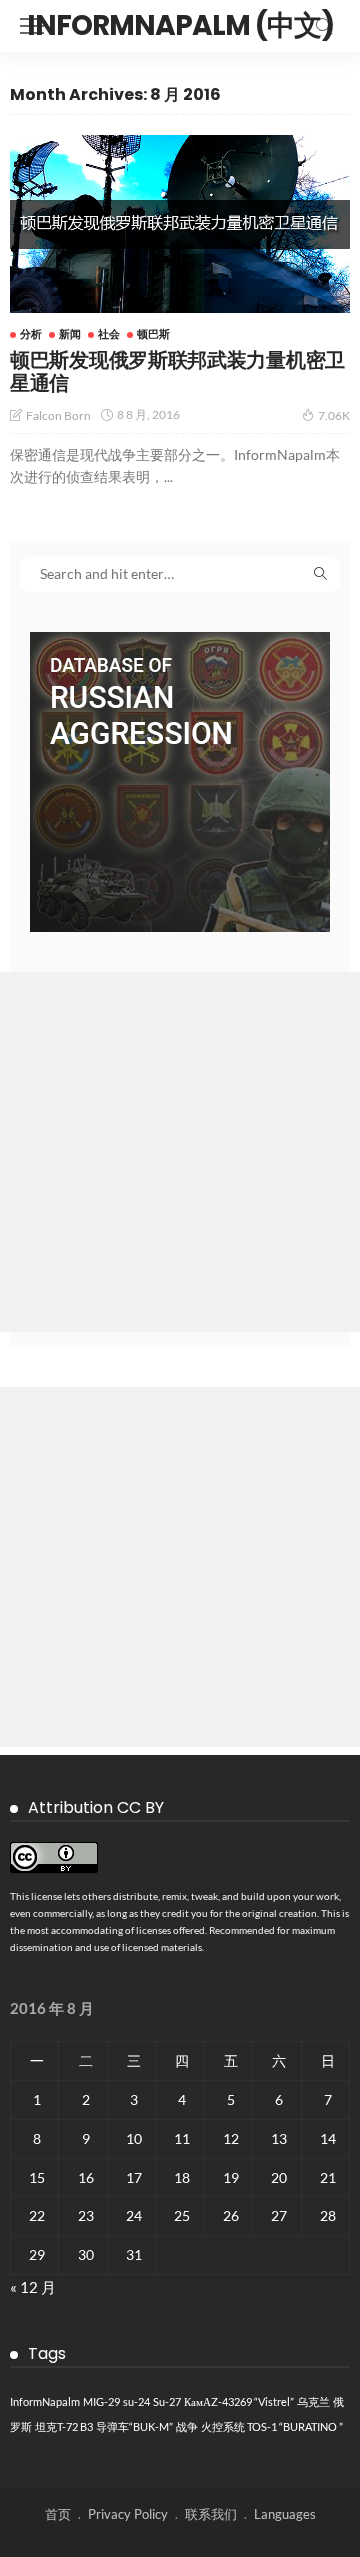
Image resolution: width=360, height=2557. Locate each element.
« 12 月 (33, 2287)
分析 (31, 333)
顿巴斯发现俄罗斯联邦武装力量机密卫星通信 (177, 371)
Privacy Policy (128, 2514)
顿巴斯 (153, 333)
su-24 (136, 2401)
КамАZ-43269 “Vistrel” (239, 2401)
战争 (187, 2426)
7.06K (334, 415)
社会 (109, 333)
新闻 (70, 333)
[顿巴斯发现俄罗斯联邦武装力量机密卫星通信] (180, 224)
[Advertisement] (180, 1152)
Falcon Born (58, 415)
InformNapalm (45, 2401)
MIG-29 (101, 2401)
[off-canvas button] (32, 26)
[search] (324, 26)
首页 (58, 2514)
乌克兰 (313, 2401)
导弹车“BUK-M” (134, 2426)
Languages (285, 2514)
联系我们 (211, 2514)
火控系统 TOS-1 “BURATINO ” (272, 2426)
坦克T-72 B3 (64, 2426)
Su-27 (167, 2401)
